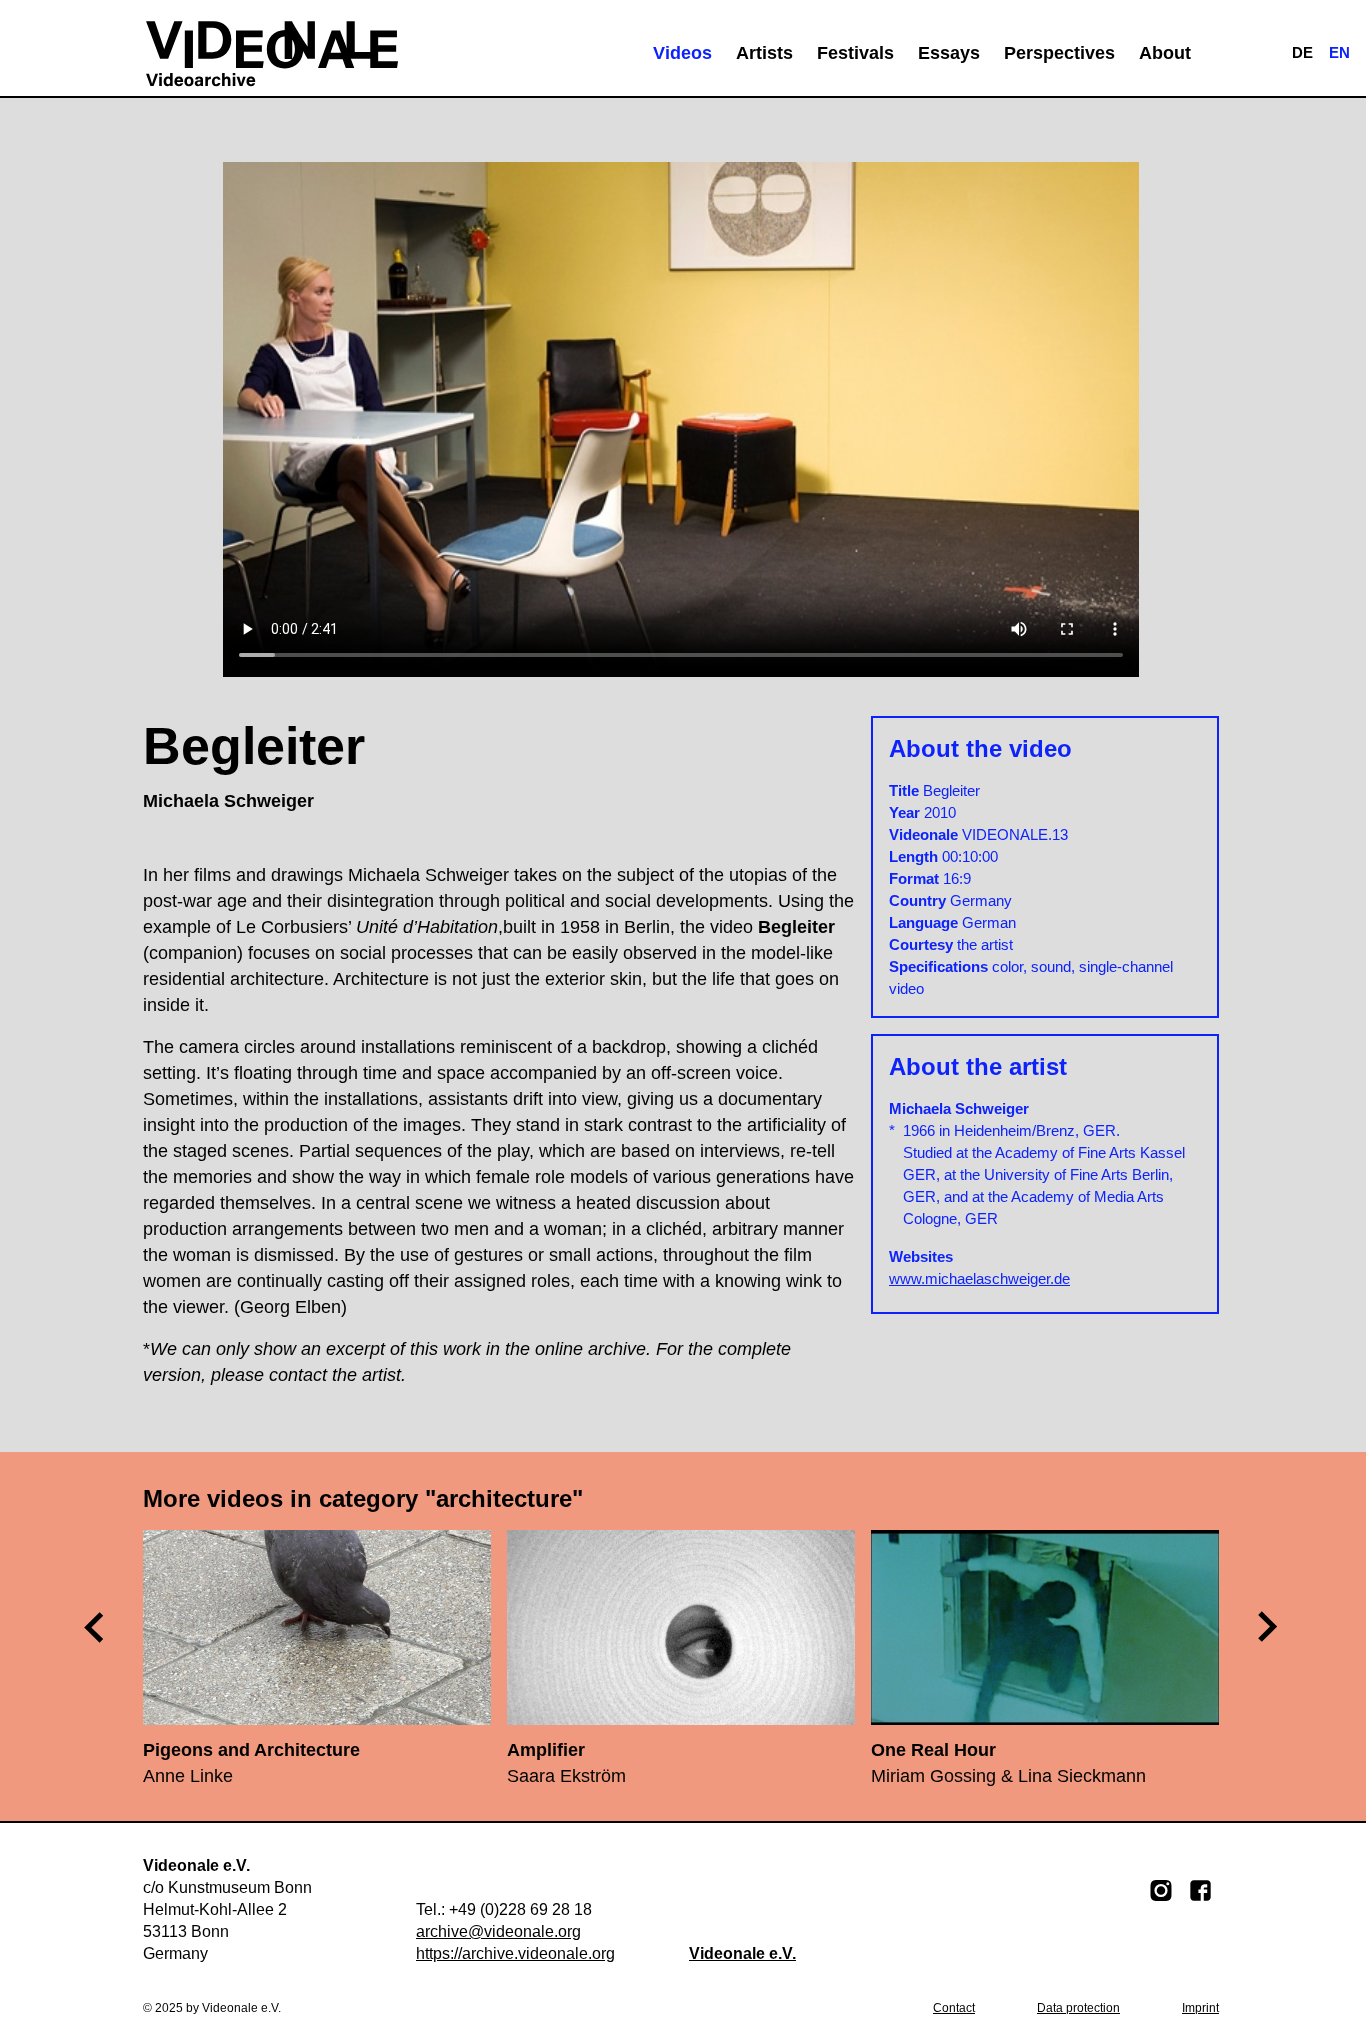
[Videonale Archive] (272, 53)
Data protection (1078, 2008)
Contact (954, 2008)
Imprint (1200, 2008)
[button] (1269, 1627)
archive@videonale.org (498, 1931)
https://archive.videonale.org (515, 1953)
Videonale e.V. (742, 1953)
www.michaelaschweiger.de (979, 1278)
